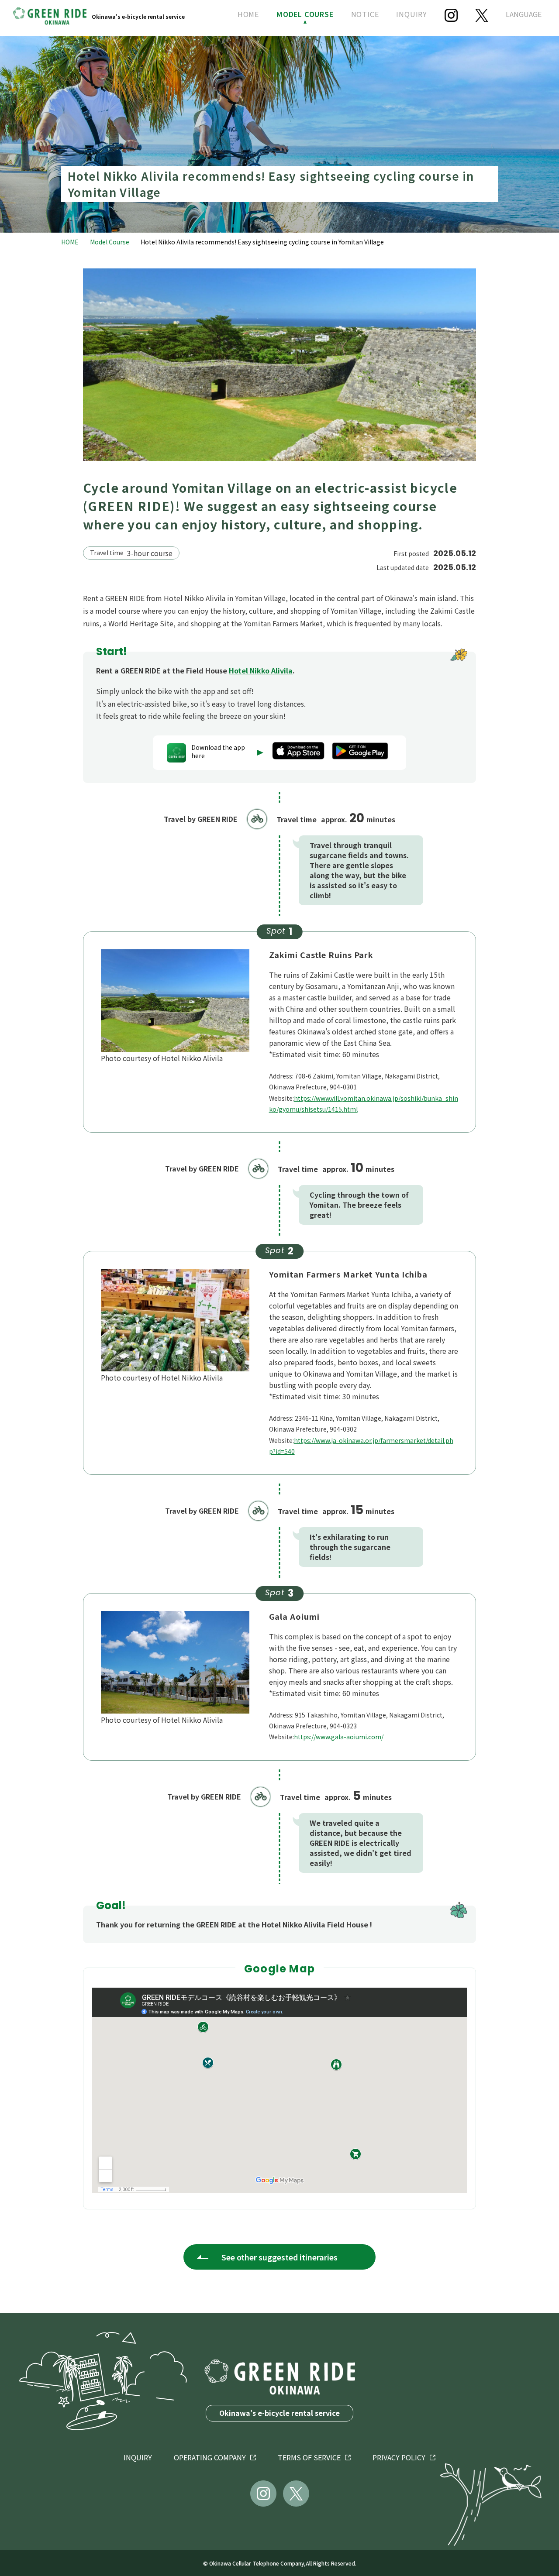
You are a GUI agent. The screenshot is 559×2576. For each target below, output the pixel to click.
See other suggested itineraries (279, 2257)
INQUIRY (412, 14)
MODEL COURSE (305, 14)
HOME (248, 14)
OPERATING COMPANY (210, 2457)
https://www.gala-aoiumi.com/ (339, 1737)
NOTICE (365, 14)
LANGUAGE (524, 14)
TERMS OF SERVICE (309, 2457)
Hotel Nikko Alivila (261, 670)
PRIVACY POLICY (399, 2457)
